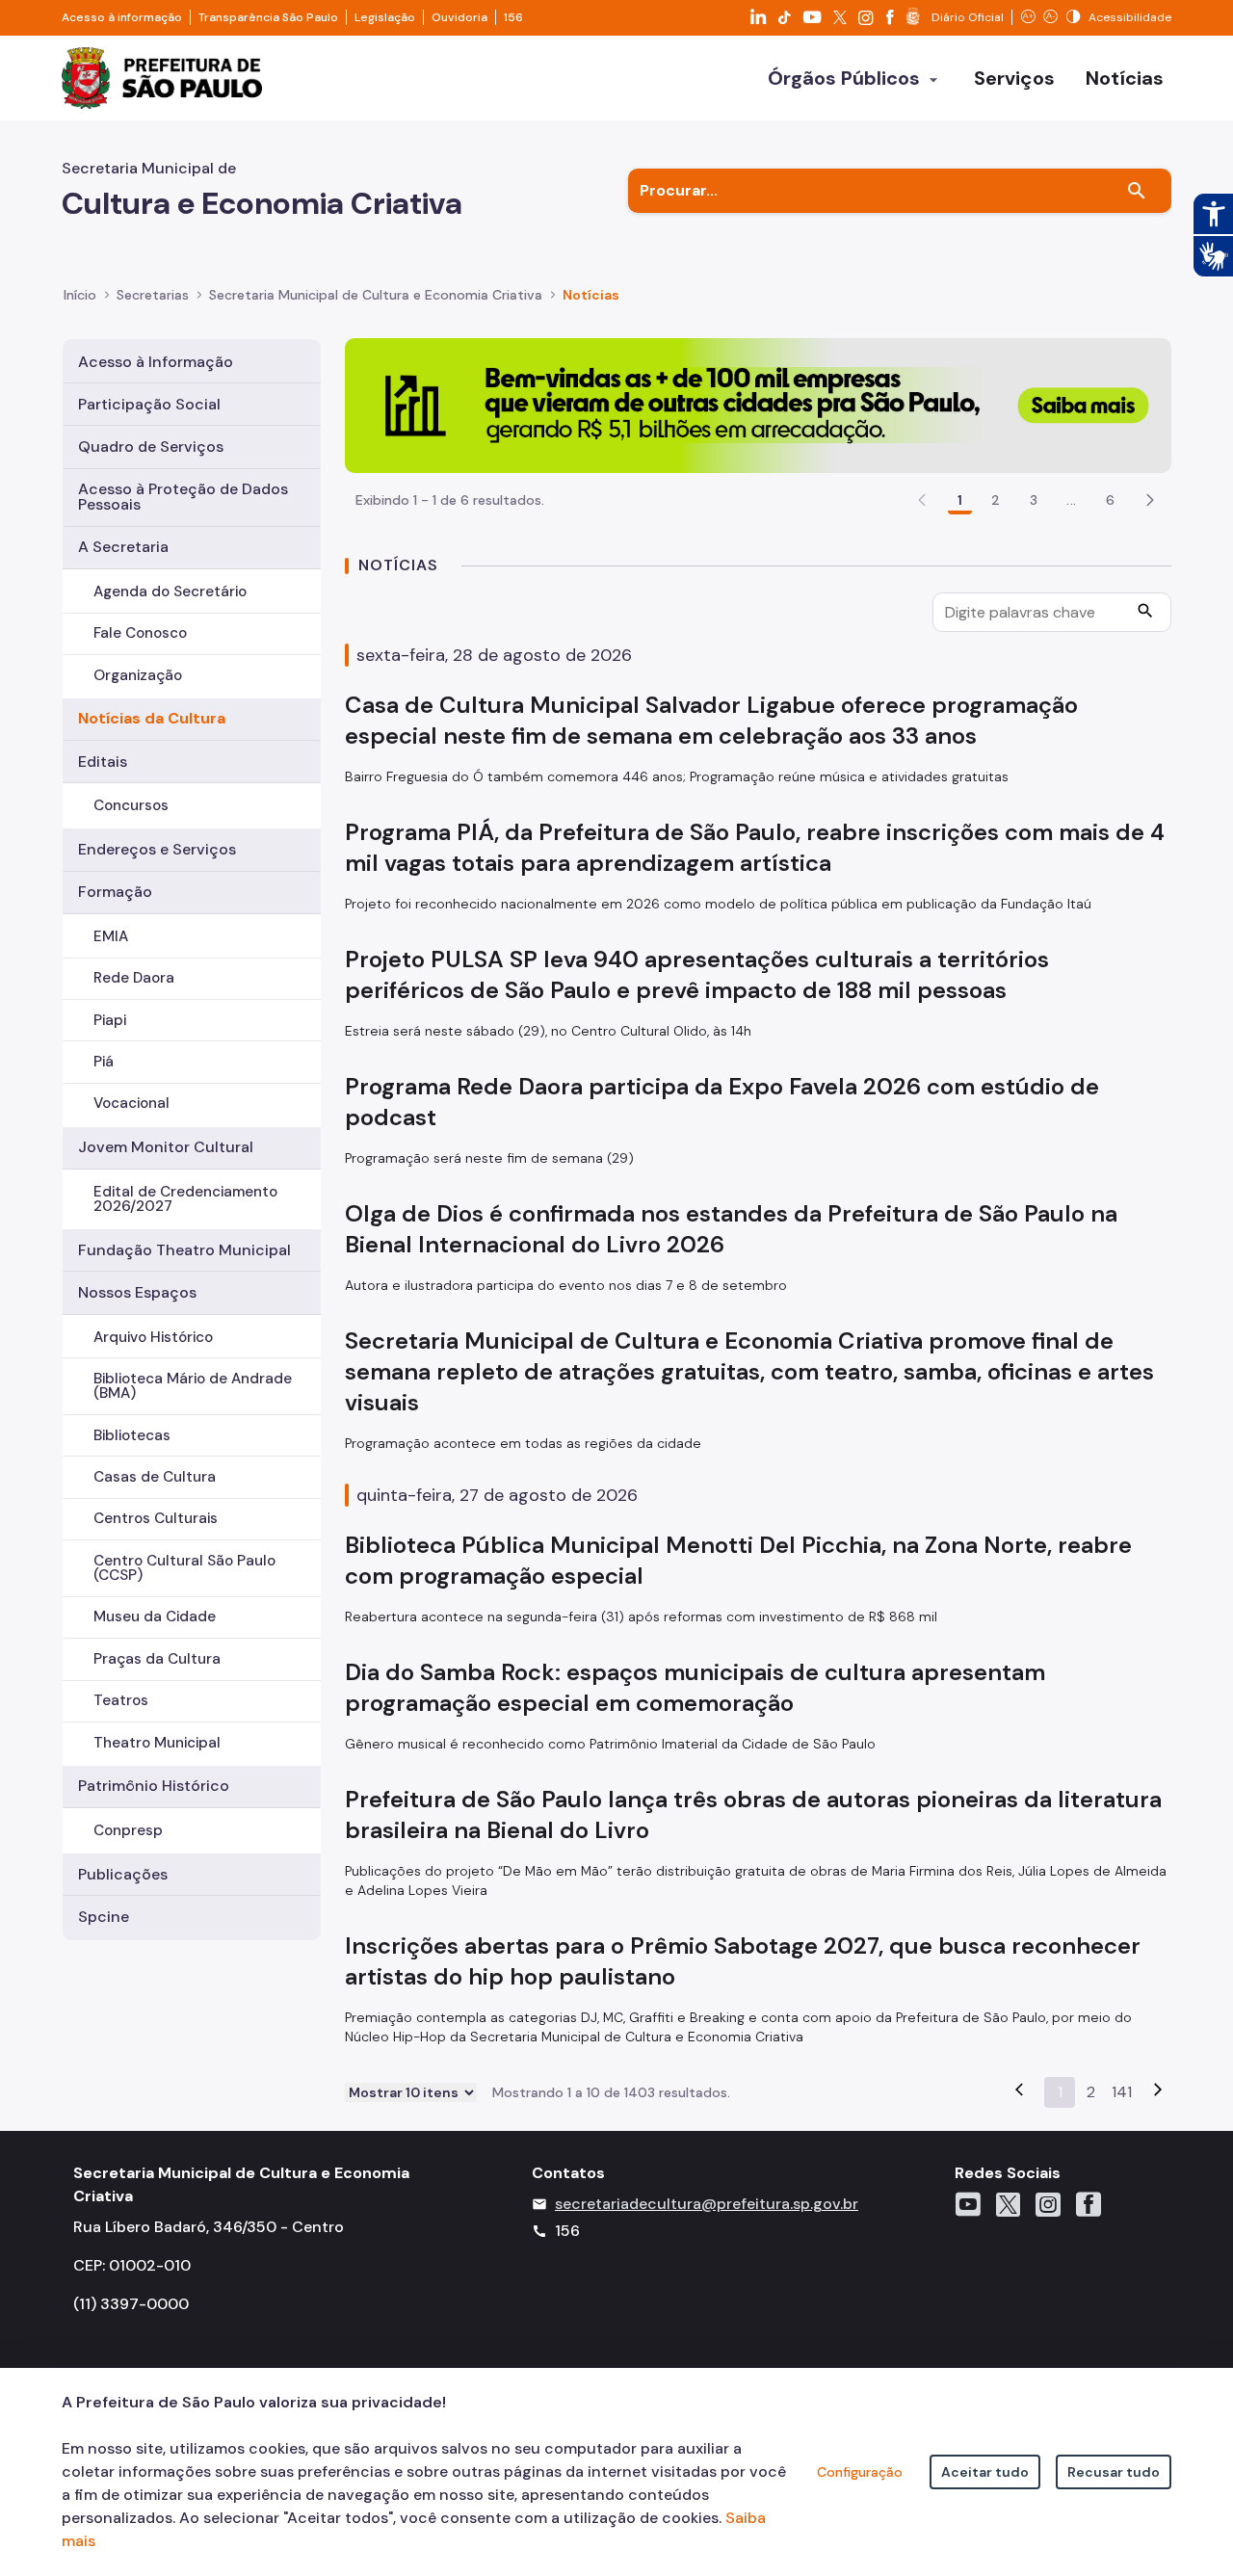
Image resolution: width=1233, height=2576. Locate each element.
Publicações (123, 1874)
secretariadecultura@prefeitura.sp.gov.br (707, 2204)
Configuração (860, 2472)
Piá (104, 1062)
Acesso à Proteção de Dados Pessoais (183, 497)
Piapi (110, 1020)
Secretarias (153, 295)
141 (1122, 2092)
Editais (103, 762)
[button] (1150, 500)
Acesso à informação (122, 17)
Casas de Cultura (155, 1477)
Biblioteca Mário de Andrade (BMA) (193, 1386)
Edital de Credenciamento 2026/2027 (185, 1199)
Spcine (104, 1917)
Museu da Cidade (155, 1617)
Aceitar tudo (985, 2472)
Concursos (131, 805)
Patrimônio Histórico (154, 1786)
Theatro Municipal (157, 1743)
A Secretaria (123, 547)
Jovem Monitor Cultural (166, 1147)
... (1071, 500)
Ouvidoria (459, 17)
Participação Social (149, 404)
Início (80, 295)
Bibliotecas (132, 1435)
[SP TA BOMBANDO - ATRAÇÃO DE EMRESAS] (758, 404)
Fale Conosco (140, 633)
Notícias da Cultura (152, 718)
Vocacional (131, 1103)
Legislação (385, 17)
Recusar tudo (1114, 2472)
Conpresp (128, 1830)
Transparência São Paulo (268, 17)
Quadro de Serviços (151, 447)
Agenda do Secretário (170, 591)
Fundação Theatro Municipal (184, 1250)
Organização (138, 675)
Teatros (121, 1700)
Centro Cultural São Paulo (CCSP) (184, 1568)
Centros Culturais (156, 1518)
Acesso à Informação (156, 362)
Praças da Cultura (157, 1659)
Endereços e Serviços (157, 849)
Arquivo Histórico (153, 1337)
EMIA (111, 936)
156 (513, 17)
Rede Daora (134, 978)
